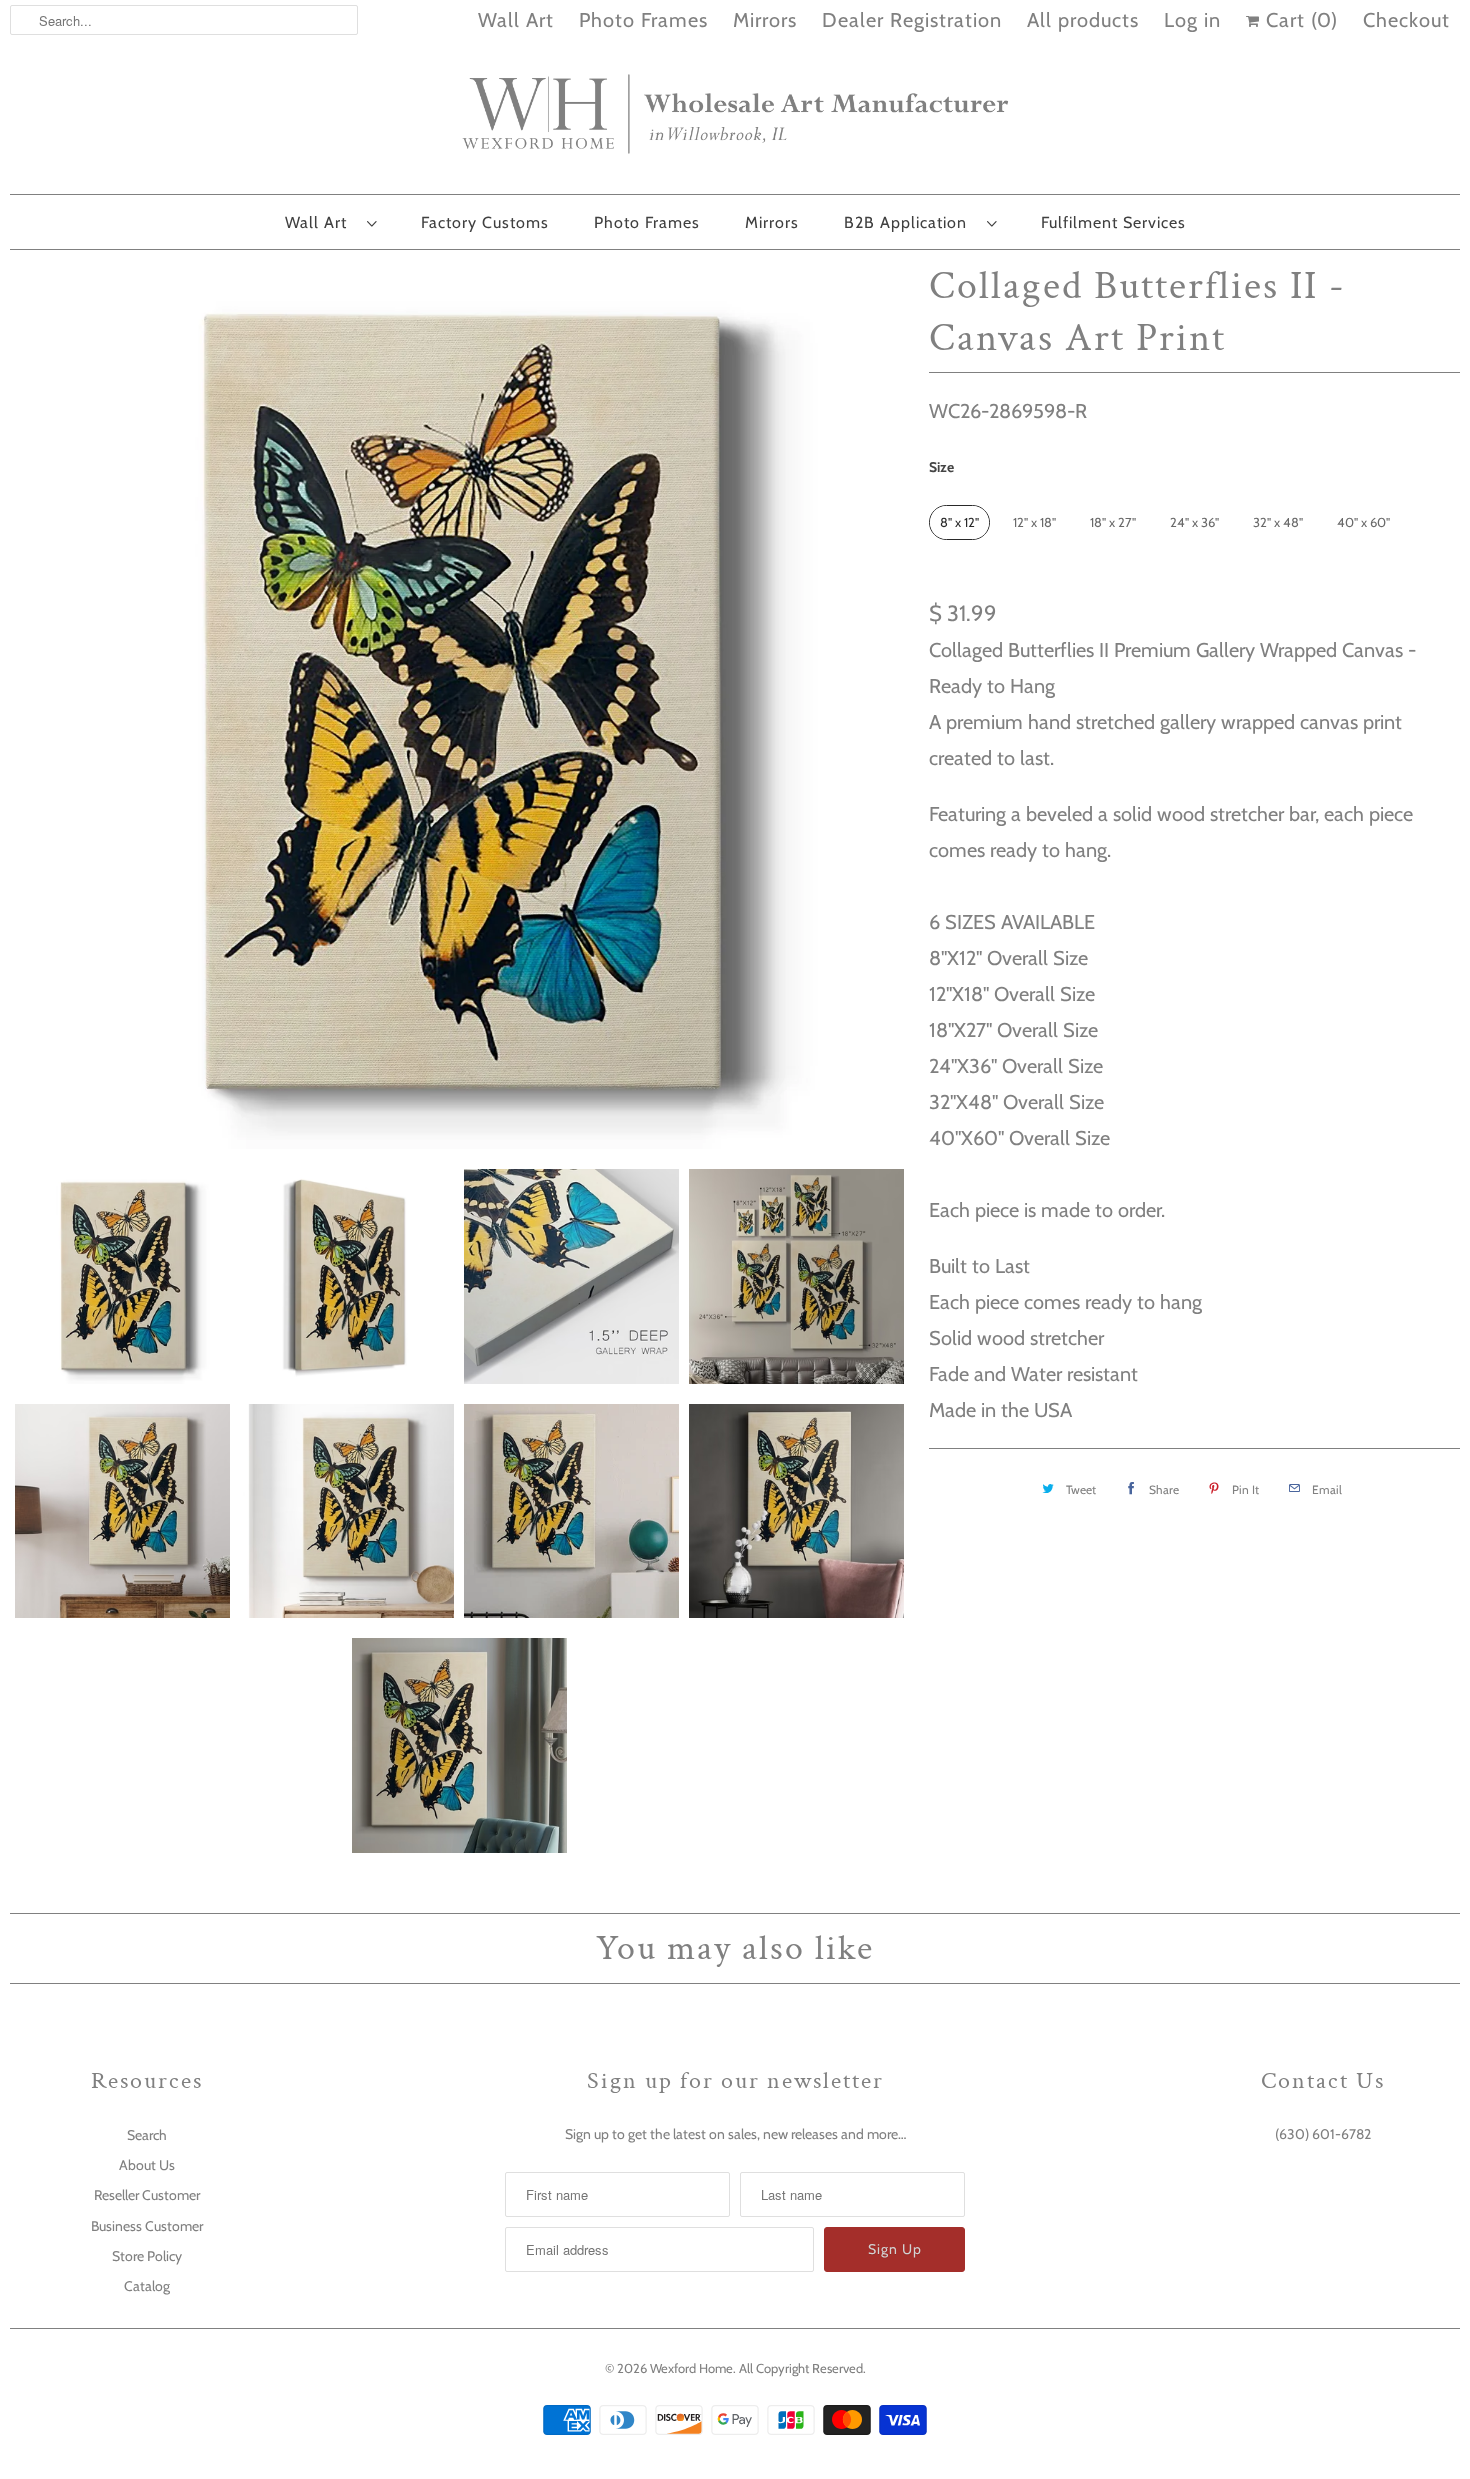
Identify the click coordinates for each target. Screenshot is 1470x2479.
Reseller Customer (147, 2195)
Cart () (1299, 20)
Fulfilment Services (1113, 222)
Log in (1192, 20)
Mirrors (765, 20)
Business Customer (147, 2226)
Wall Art (516, 20)
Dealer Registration (912, 20)
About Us (147, 2165)
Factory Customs (485, 222)
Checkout (1406, 20)
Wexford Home (691, 2368)
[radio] (959, 522)
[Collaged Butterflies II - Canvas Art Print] (459, 704)
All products (1083, 20)
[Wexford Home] (735, 122)
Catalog (147, 2286)
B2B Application (910, 222)
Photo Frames (643, 20)
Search (147, 2135)
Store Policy (147, 2256)
